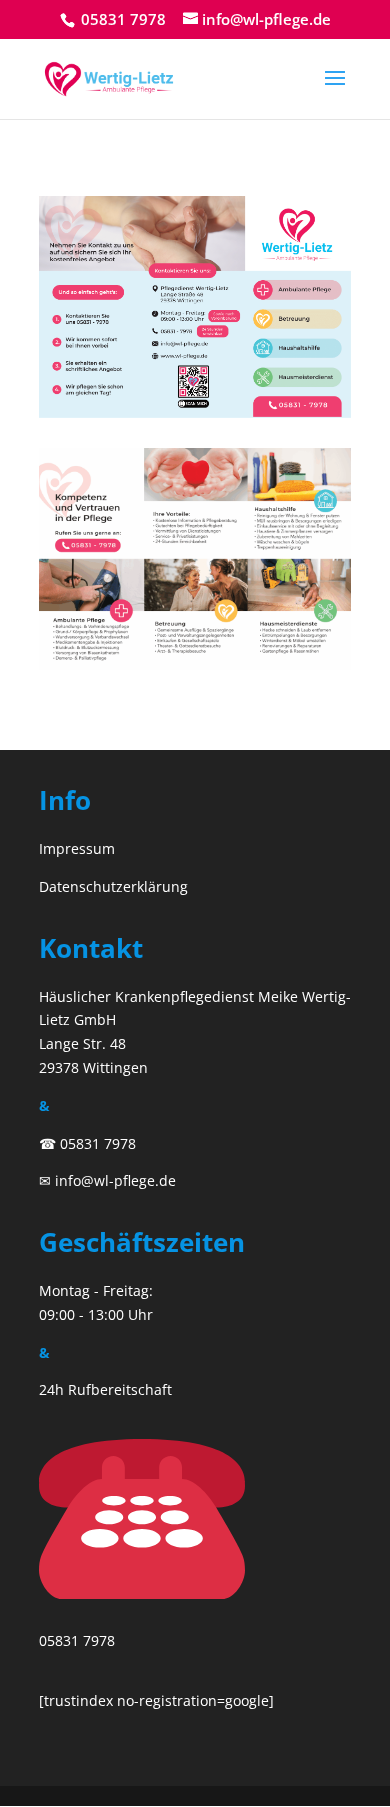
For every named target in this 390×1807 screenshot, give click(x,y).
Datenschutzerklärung (113, 886)
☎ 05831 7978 (87, 1143)
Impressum (77, 848)
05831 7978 (121, 19)
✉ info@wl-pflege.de (107, 1180)
